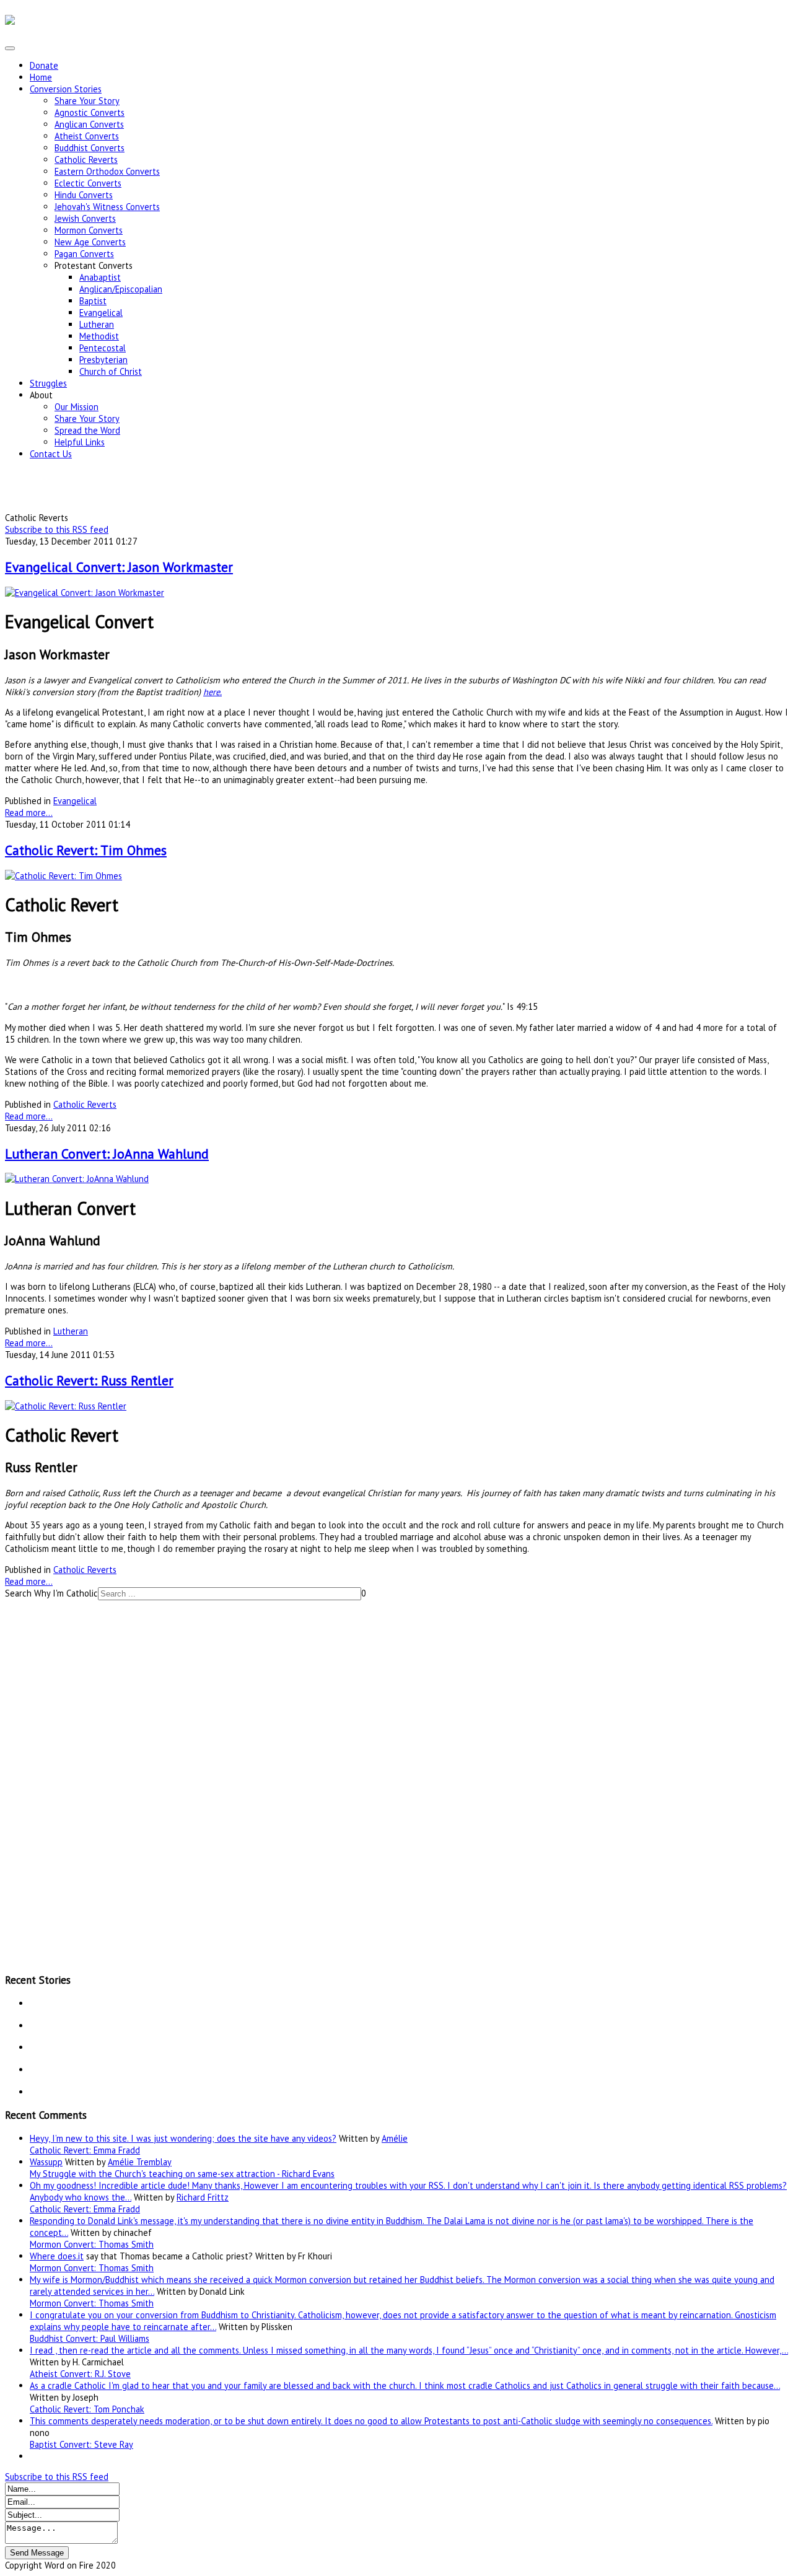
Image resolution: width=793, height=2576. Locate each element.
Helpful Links (80, 442)
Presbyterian (103, 360)
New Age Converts (90, 242)
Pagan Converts (84, 254)
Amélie (395, 2138)
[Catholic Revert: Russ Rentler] (66, 1406)
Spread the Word (87, 430)
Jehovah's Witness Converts (107, 207)
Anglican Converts (89, 124)
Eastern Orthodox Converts (107, 171)
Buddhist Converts (90, 148)
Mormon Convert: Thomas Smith (92, 2244)
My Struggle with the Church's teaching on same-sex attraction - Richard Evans (182, 2174)
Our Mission (77, 407)
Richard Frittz (203, 2197)
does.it (71, 2256)
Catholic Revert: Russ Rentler (89, 1380)
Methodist (99, 336)
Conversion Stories (66, 89)
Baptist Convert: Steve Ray (81, 2444)
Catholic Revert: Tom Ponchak (87, 2409)
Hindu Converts (84, 195)
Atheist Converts (87, 136)
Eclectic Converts (88, 183)
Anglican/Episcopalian (121, 289)
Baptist (93, 301)
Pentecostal (103, 348)
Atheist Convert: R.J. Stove (80, 2374)
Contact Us (51, 454)
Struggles (48, 383)
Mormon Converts (89, 230)
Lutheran (97, 324)
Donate (44, 65)
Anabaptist (100, 277)
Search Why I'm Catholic (51, 1593)
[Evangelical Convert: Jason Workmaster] (85, 593)
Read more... (29, 813)
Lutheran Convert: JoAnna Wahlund (107, 1154)
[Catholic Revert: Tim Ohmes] (64, 876)
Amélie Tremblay (140, 2162)
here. (212, 692)
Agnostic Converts (90, 112)
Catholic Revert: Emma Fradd (85, 2150)
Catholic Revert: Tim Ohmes (86, 850)
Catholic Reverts (86, 160)
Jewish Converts (85, 218)
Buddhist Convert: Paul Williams (90, 2338)
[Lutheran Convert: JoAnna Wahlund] (77, 1179)
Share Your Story (87, 101)
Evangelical (101, 313)
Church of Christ (111, 371)
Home (41, 77)
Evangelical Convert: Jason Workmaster (119, 567)
